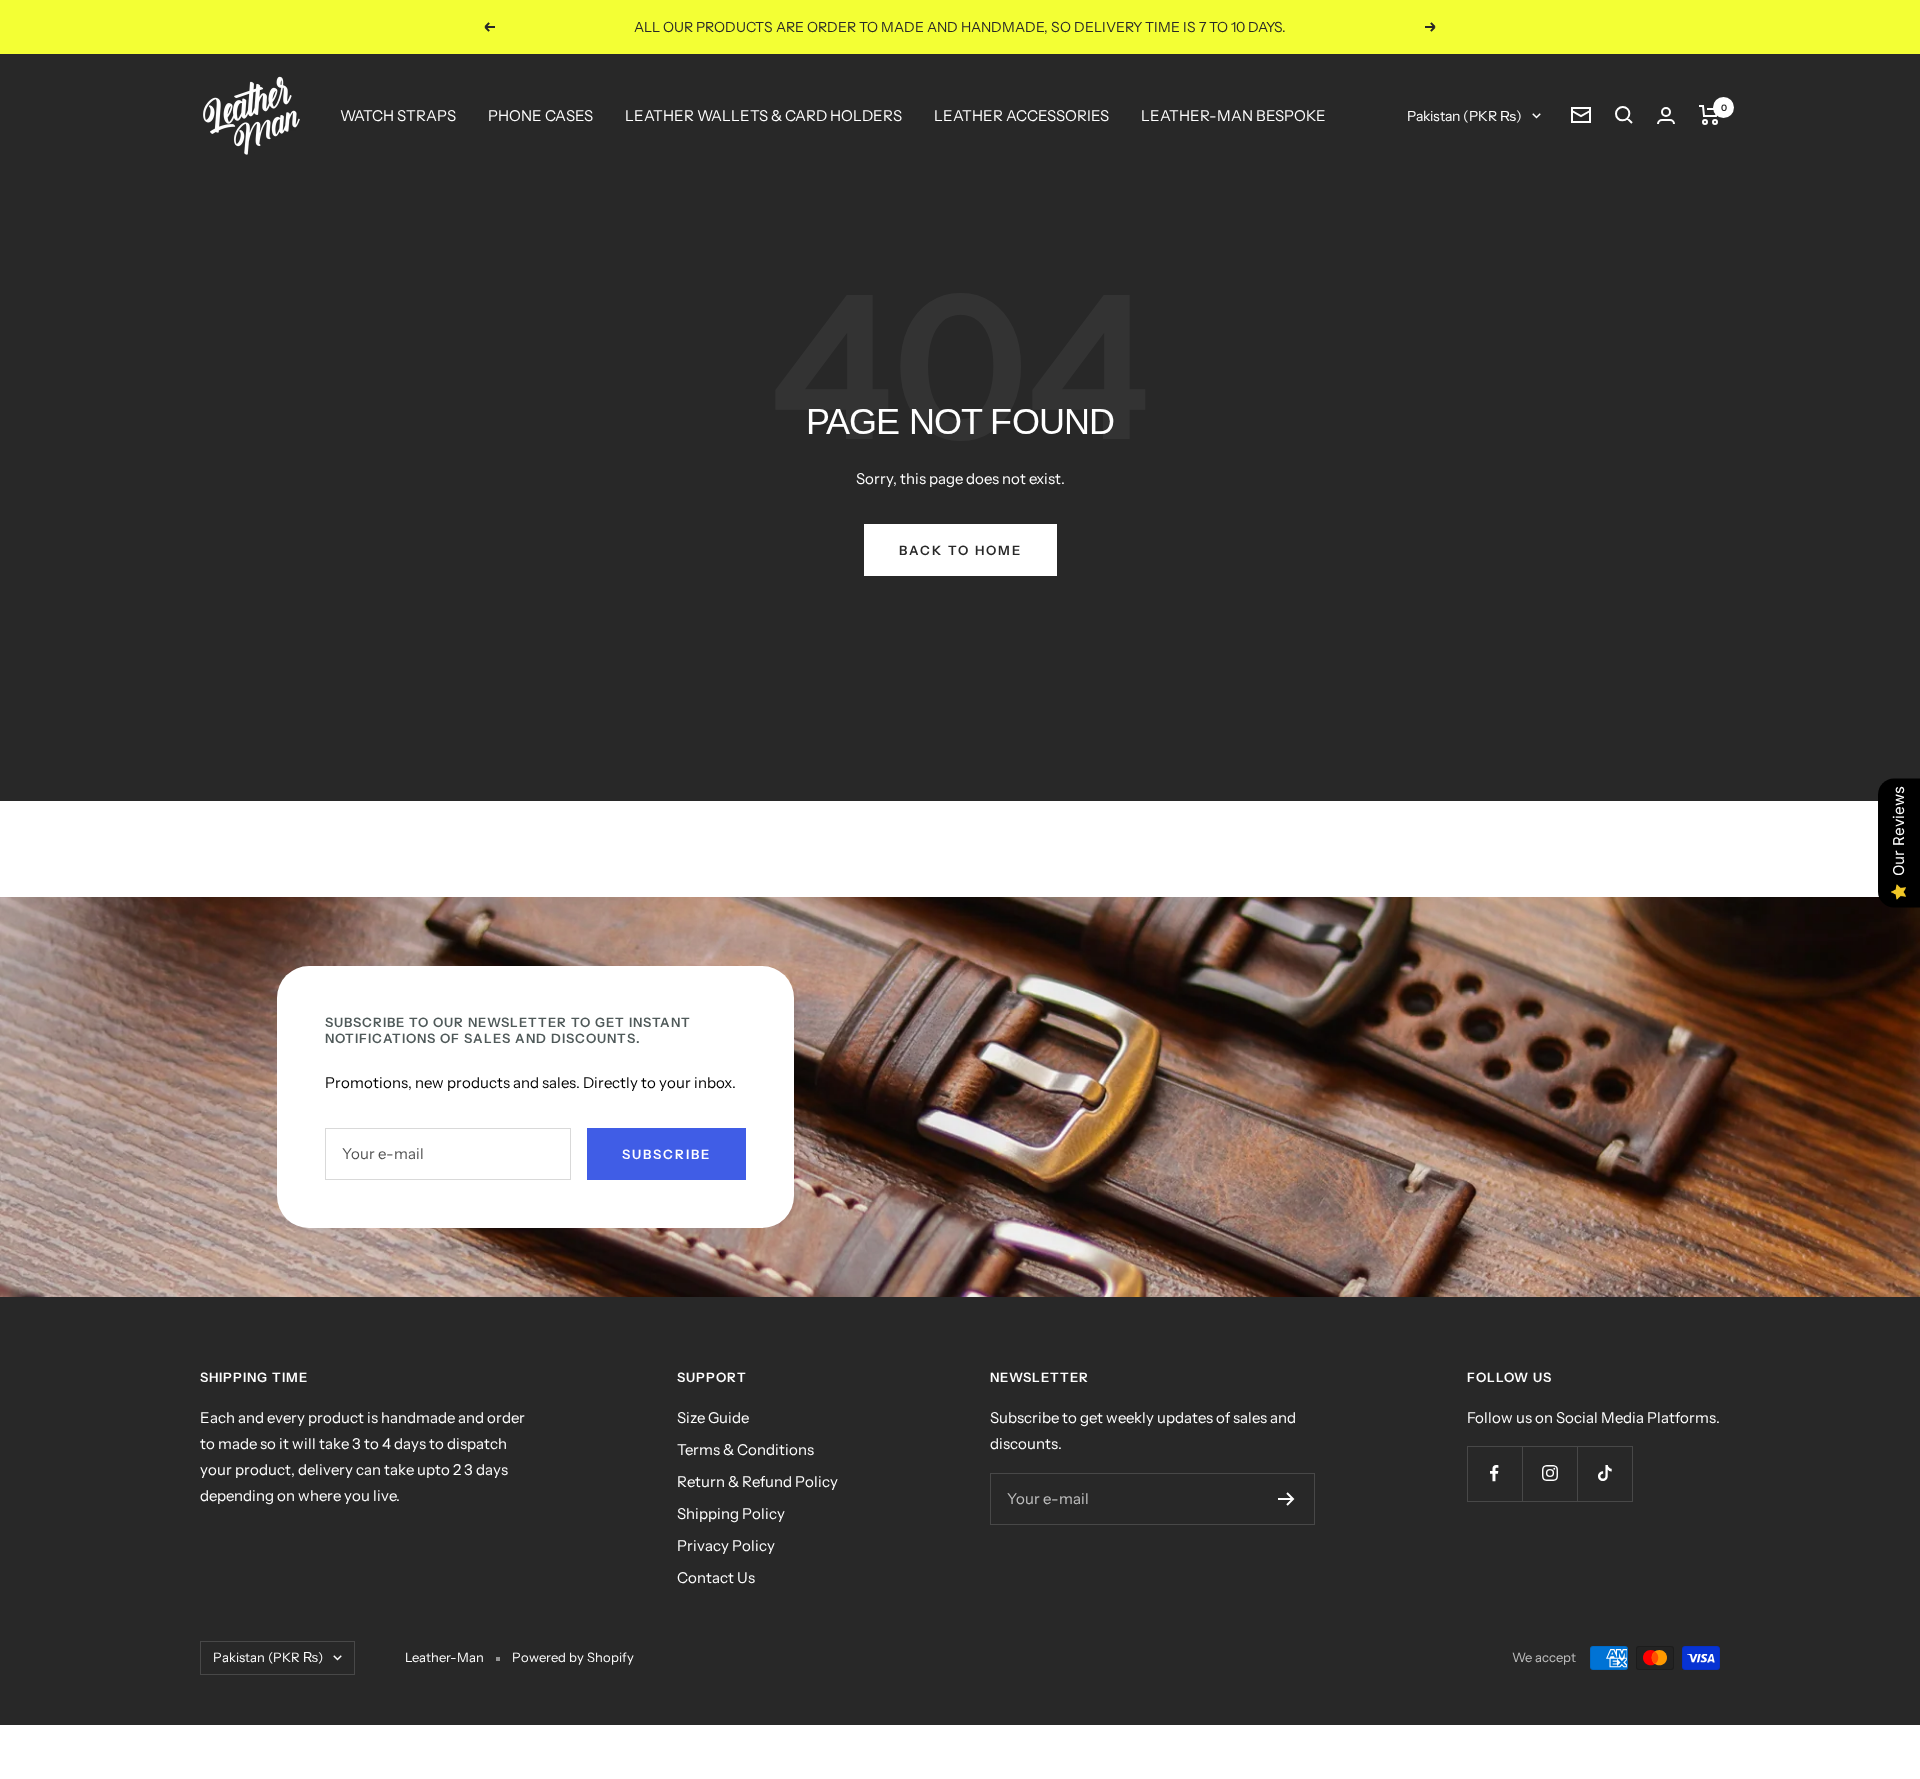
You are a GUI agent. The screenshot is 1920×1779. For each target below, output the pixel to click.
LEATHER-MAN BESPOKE (1233, 115)
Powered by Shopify (573, 1657)
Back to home (960, 550)
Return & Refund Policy (757, 1481)
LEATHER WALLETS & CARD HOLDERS (763, 115)
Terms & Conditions (745, 1449)
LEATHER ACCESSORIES (1021, 115)
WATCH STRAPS (398, 115)
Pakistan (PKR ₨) (1464, 116)
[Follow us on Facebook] (1494, 1473)
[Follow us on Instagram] (1549, 1473)
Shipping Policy (731, 1513)
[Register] (1286, 1499)
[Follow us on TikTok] (1604, 1473)
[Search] (1624, 115)
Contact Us (716, 1577)
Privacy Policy (726, 1545)
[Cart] (1709, 115)
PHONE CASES (540, 115)
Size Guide (713, 1417)
